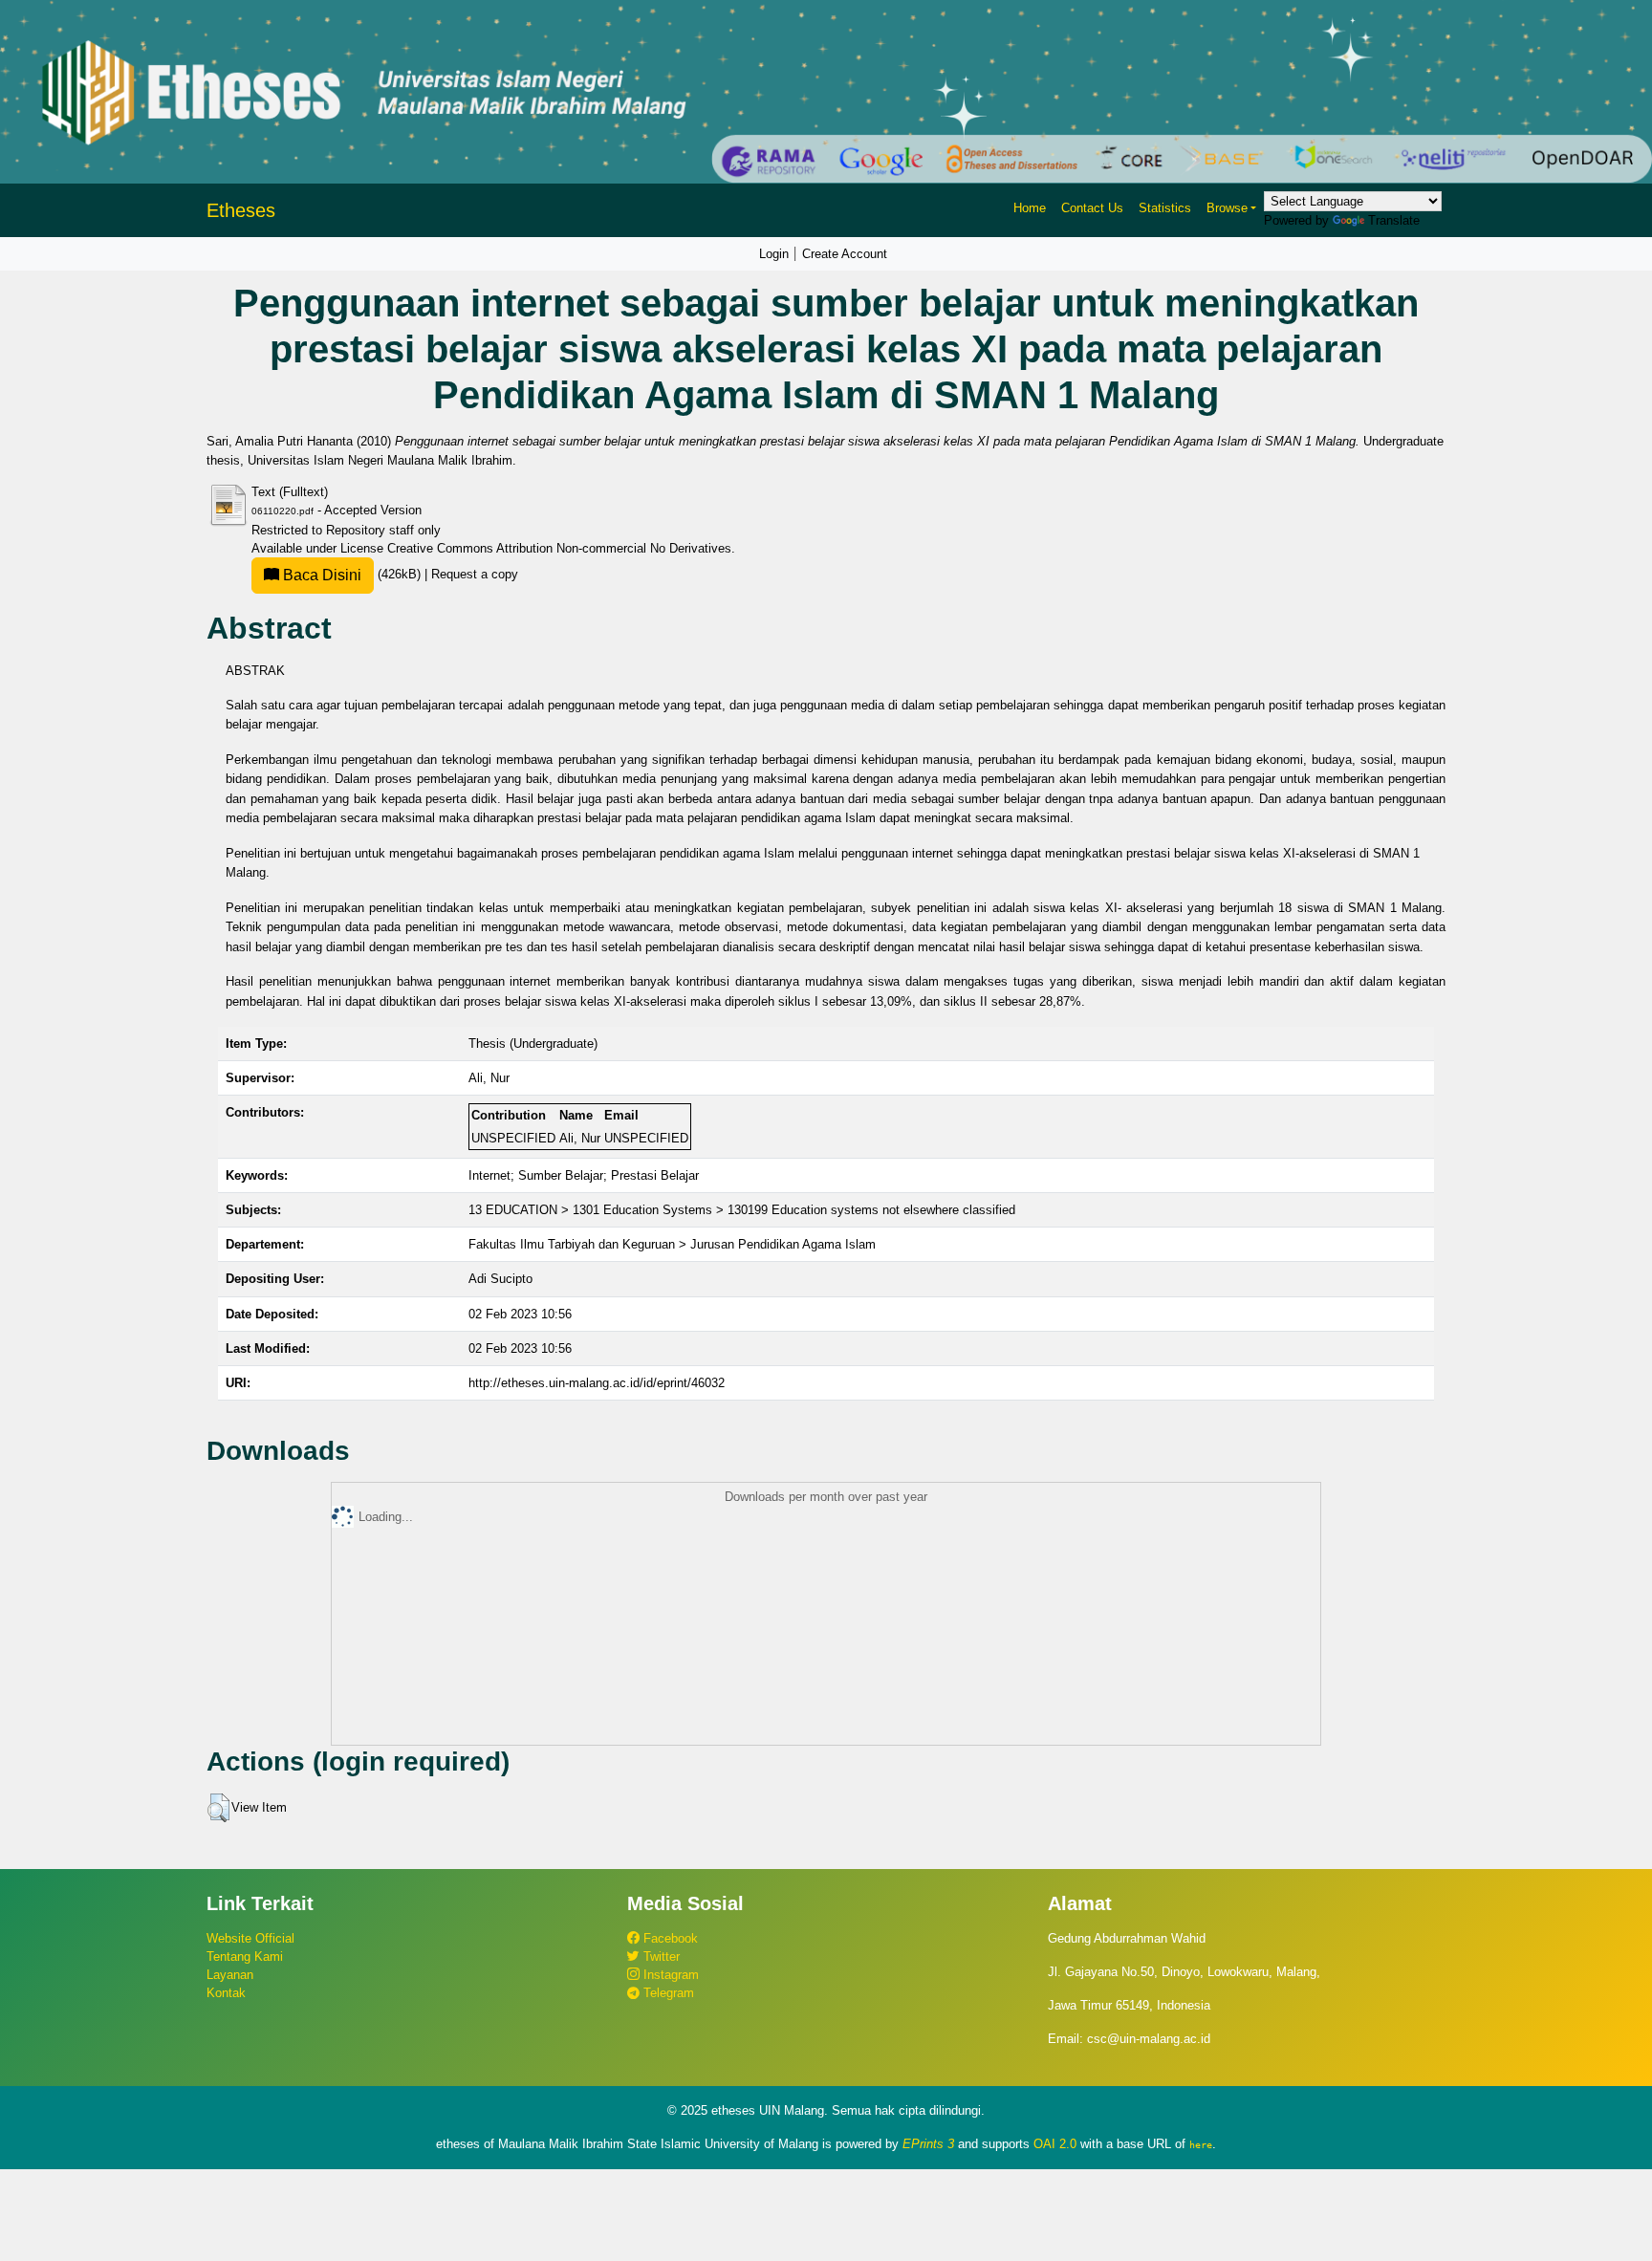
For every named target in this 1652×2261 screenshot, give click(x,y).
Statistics (1165, 208)
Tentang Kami (245, 1957)
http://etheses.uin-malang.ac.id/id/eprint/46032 (597, 1383)
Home (1030, 208)
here (1201, 2144)
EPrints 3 (928, 2144)
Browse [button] (1227, 208)
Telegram (667, 1993)
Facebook (669, 1938)
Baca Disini (320, 575)
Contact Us (1092, 208)
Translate (1394, 220)
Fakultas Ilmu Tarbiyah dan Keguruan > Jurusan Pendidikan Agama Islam (672, 1244)
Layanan (230, 1975)
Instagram (669, 1975)
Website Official (250, 1938)
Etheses (241, 210)
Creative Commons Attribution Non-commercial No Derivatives (559, 548)
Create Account (845, 254)
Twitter (660, 1957)
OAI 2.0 (1055, 2144)
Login (774, 254)
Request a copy (475, 574)
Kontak (226, 1993)
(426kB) (352, 574)
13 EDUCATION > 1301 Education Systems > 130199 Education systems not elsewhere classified (742, 1210)
